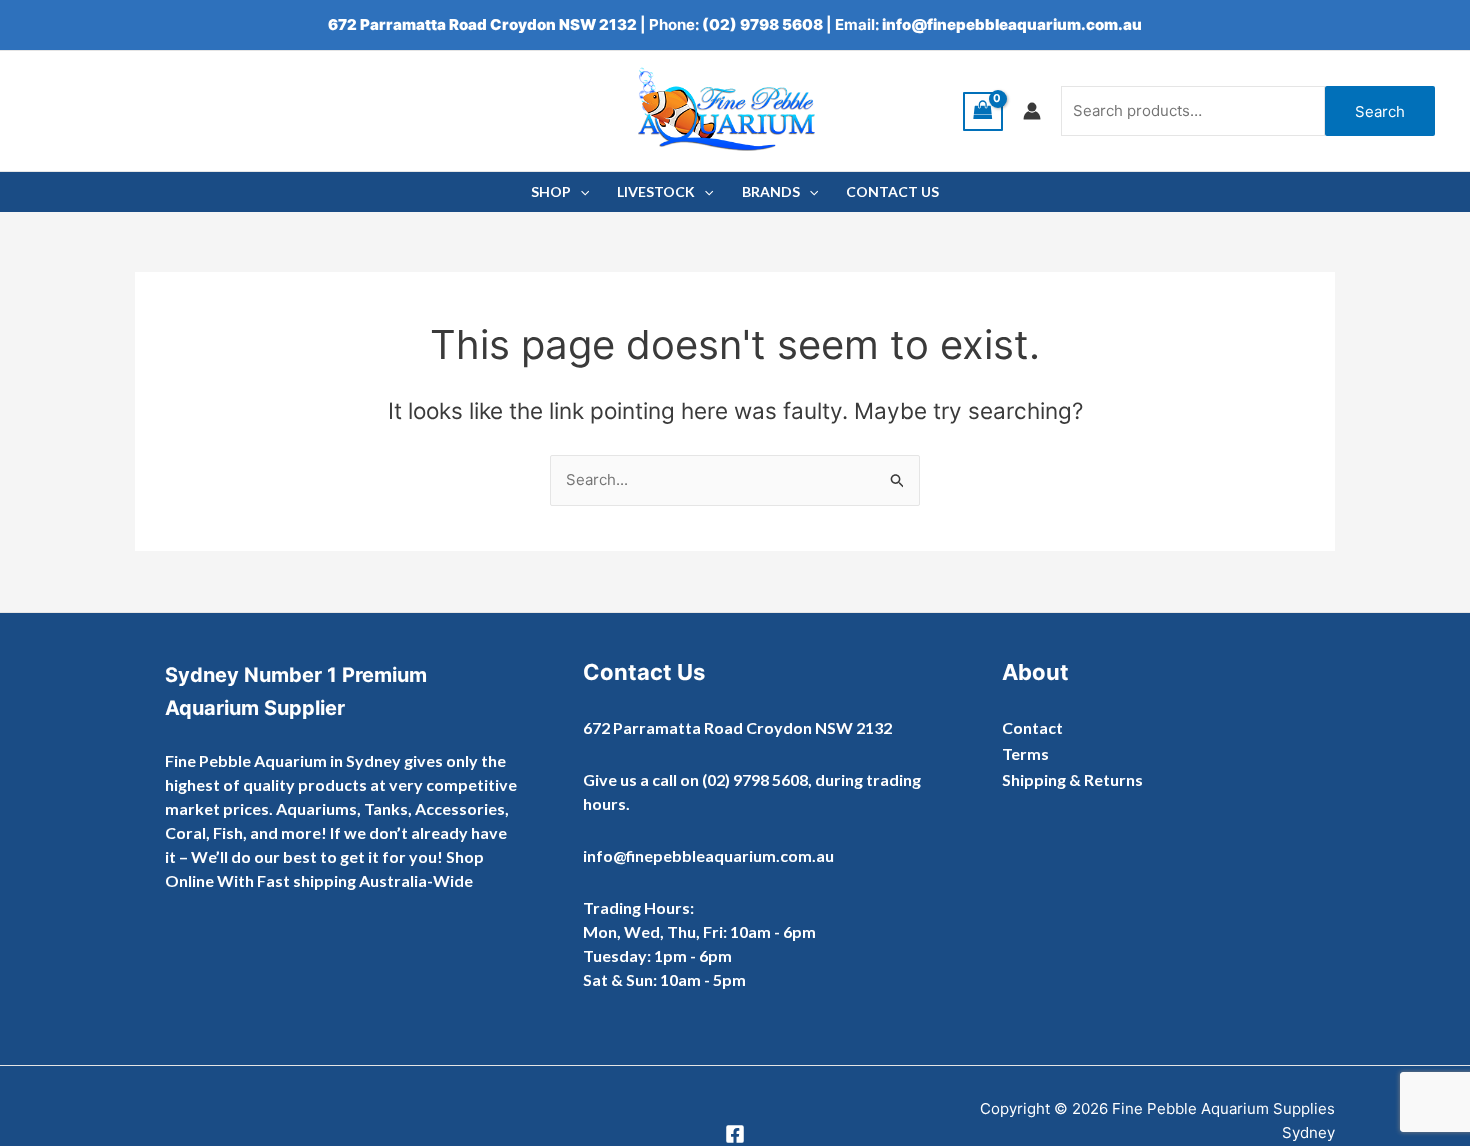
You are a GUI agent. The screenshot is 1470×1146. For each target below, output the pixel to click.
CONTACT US (892, 191)
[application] (580, 192)
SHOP (551, 191)
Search (1380, 111)
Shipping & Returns (1072, 779)
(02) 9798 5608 (762, 24)
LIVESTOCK (656, 191)
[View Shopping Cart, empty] (983, 111)
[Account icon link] (1032, 111)
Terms (1025, 753)
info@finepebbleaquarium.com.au (1012, 24)
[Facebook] (735, 1134)
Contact (1032, 727)
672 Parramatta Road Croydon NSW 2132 (482, 24)
